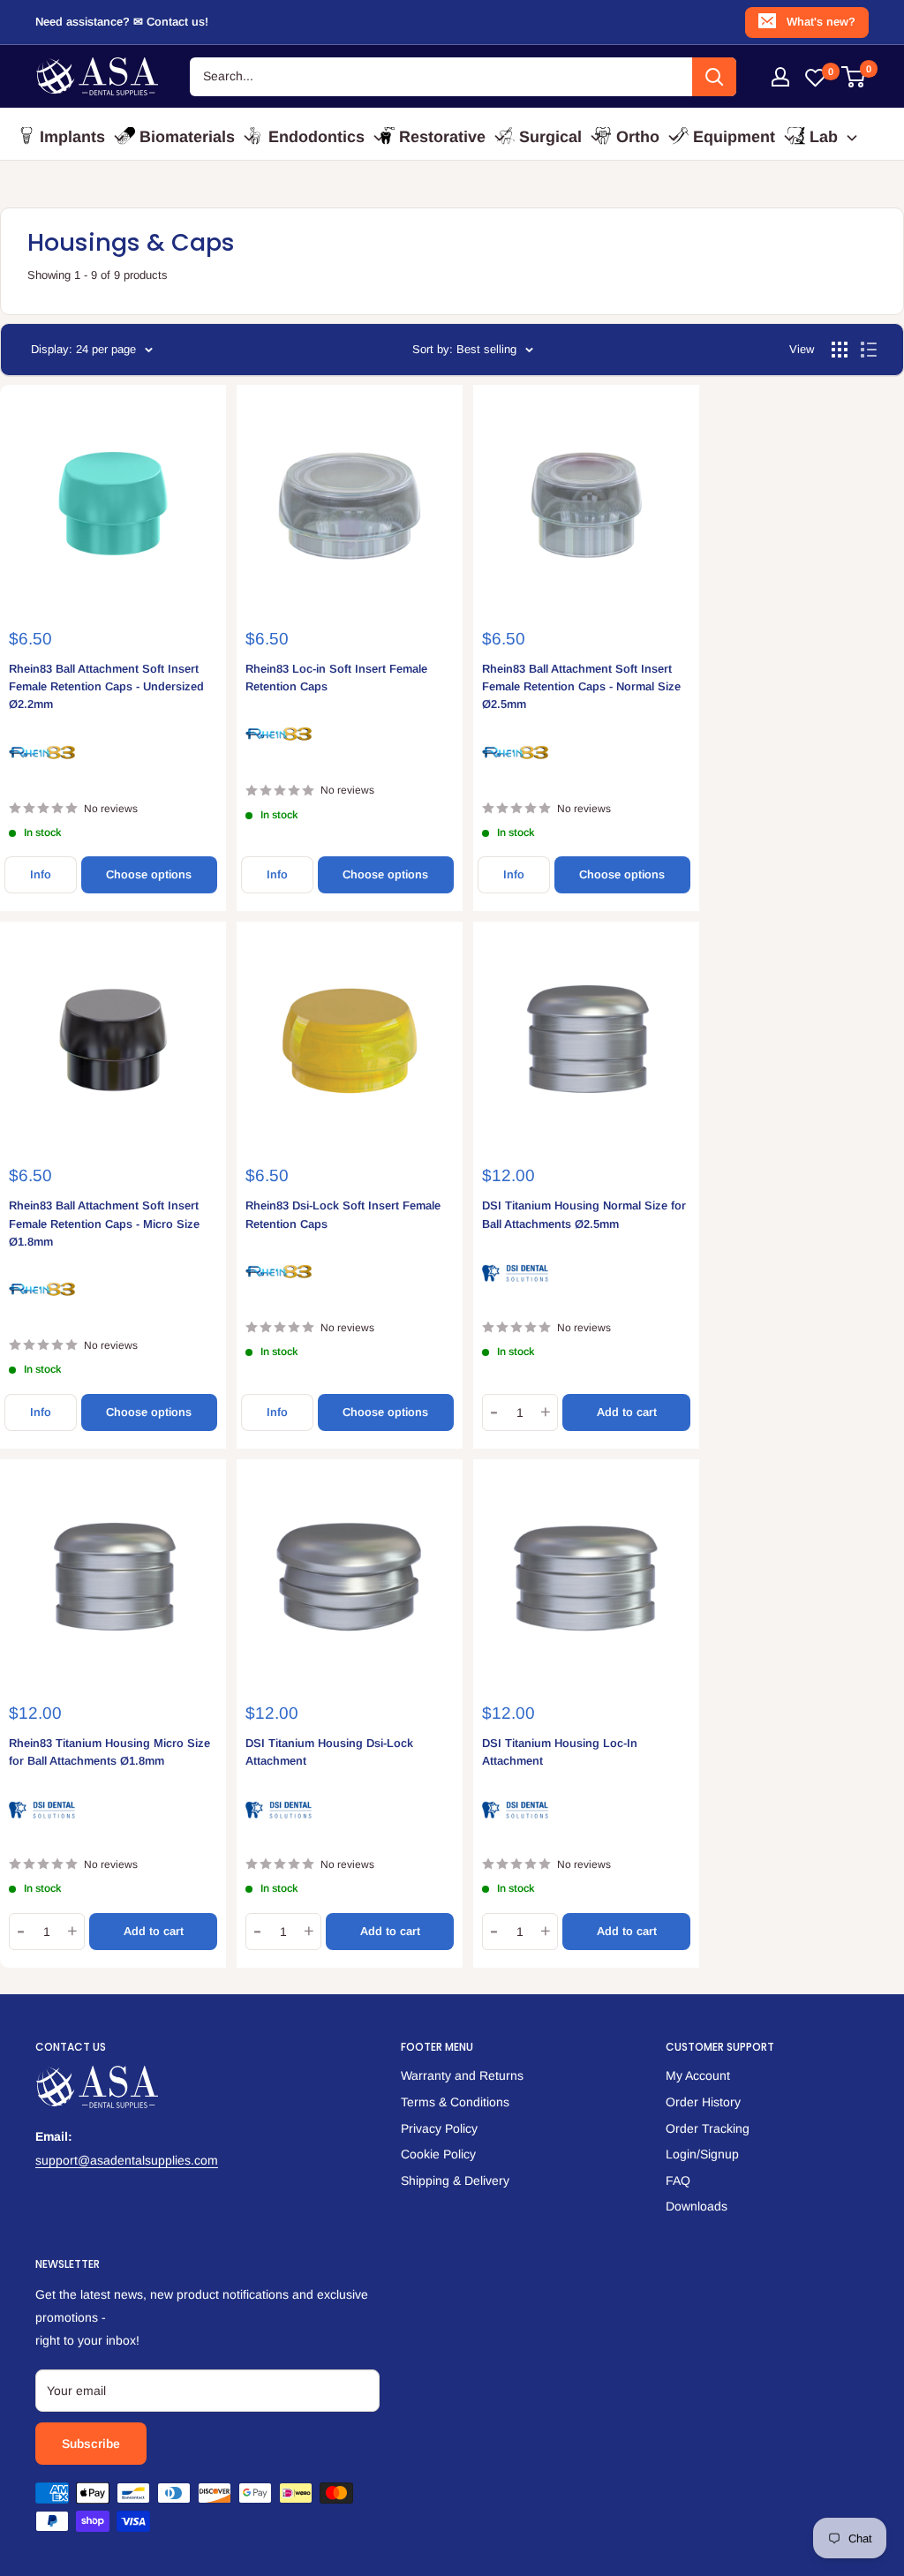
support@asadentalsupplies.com (127, 2160)
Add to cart (627, 1412)
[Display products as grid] (840, 350)
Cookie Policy (438, 2154)
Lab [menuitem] (824, 137)
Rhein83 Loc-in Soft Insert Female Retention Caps (336, 678)
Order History (703, 2102)
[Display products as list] (869, 350)
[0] (854, 77)
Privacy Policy (439, 2128)
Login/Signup (702, 2154)
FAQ (678, 2181)
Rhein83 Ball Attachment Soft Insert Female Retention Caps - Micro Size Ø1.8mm (104, 1223)
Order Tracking (708, 2128)
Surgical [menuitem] (550, 137)
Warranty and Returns (462, 2075)
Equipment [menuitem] (734, 137)
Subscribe (91, 2444)
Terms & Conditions (455, 2102)
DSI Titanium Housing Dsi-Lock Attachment (329, 1752)
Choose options (149, 874)
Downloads (697, 2206)
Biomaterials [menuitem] (187, 137)
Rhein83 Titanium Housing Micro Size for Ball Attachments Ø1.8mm (109, 1752)
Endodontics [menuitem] (316, 137)
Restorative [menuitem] (442, 137)
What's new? (821, 22)
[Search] (714, 77)
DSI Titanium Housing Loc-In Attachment (560, 1752)
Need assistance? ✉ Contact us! (122, 22)
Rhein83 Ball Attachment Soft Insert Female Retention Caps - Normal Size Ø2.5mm (581, 686)
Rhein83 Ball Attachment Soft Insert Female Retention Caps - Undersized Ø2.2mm (106, 686)
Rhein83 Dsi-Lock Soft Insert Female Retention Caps (343, 1214)
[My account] (780, 77)
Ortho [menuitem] (638, 137)
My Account (698, 2075)
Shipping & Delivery (455, 2181)
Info (41, 874)
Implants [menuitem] (72, 137)
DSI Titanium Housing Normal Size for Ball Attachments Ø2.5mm (584, 1214)
